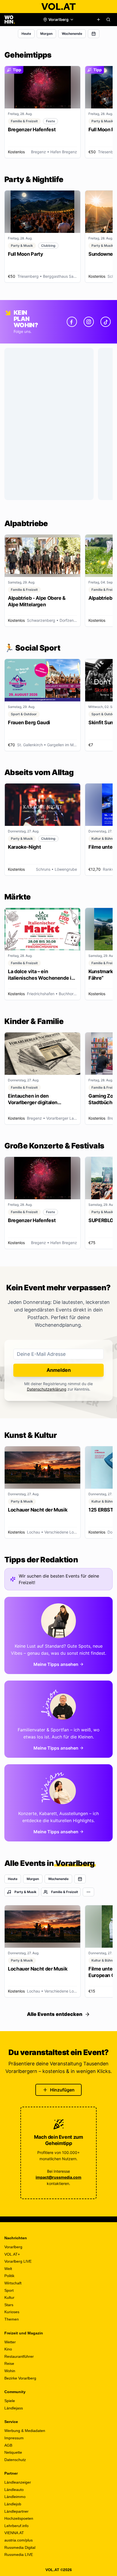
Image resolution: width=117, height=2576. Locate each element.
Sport (9, 2290)
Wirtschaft (13, 2283)
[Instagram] (89, 322)
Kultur (9, 2297)
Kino (8, 2349)
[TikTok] (106, 322)
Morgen (46, 34)
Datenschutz (15, 2460)
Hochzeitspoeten (19, 2518)
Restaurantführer (19, 2356)
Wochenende (72, 34)
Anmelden (59, 1370)
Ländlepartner (16, 2511)
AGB (8, 2445)
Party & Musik (25, 1892)
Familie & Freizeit (65, 1892)
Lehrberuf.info (16, 2526)
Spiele (10, 2401)
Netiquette (13, 2452)
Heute (26, 34)
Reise (9, 2363)
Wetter (10, 2342)
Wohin (10, 2371)
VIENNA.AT (14, 2533)
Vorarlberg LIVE (18, 2261)
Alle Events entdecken (55, 2014)
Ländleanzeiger (18, 2482)
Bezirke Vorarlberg (20, 2378)
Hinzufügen (62, 2090)
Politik (9, 2276)
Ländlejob (13, 2504)
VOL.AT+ (12, 2254)
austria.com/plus (19, 2540)
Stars (9, 2305)
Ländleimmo (15, 2497)
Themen (12, 2319)
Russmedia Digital (20, 2547)
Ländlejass (14, 2408)
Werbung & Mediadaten (25, 2431)
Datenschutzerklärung (47, 1389)
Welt (8, 2269)
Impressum (14, 2438)
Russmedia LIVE (19, 2555)
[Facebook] (72, 322)
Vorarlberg (13, 2247)
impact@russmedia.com (59, 2177)
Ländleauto (14, 2490)
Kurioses (12, 2312)
